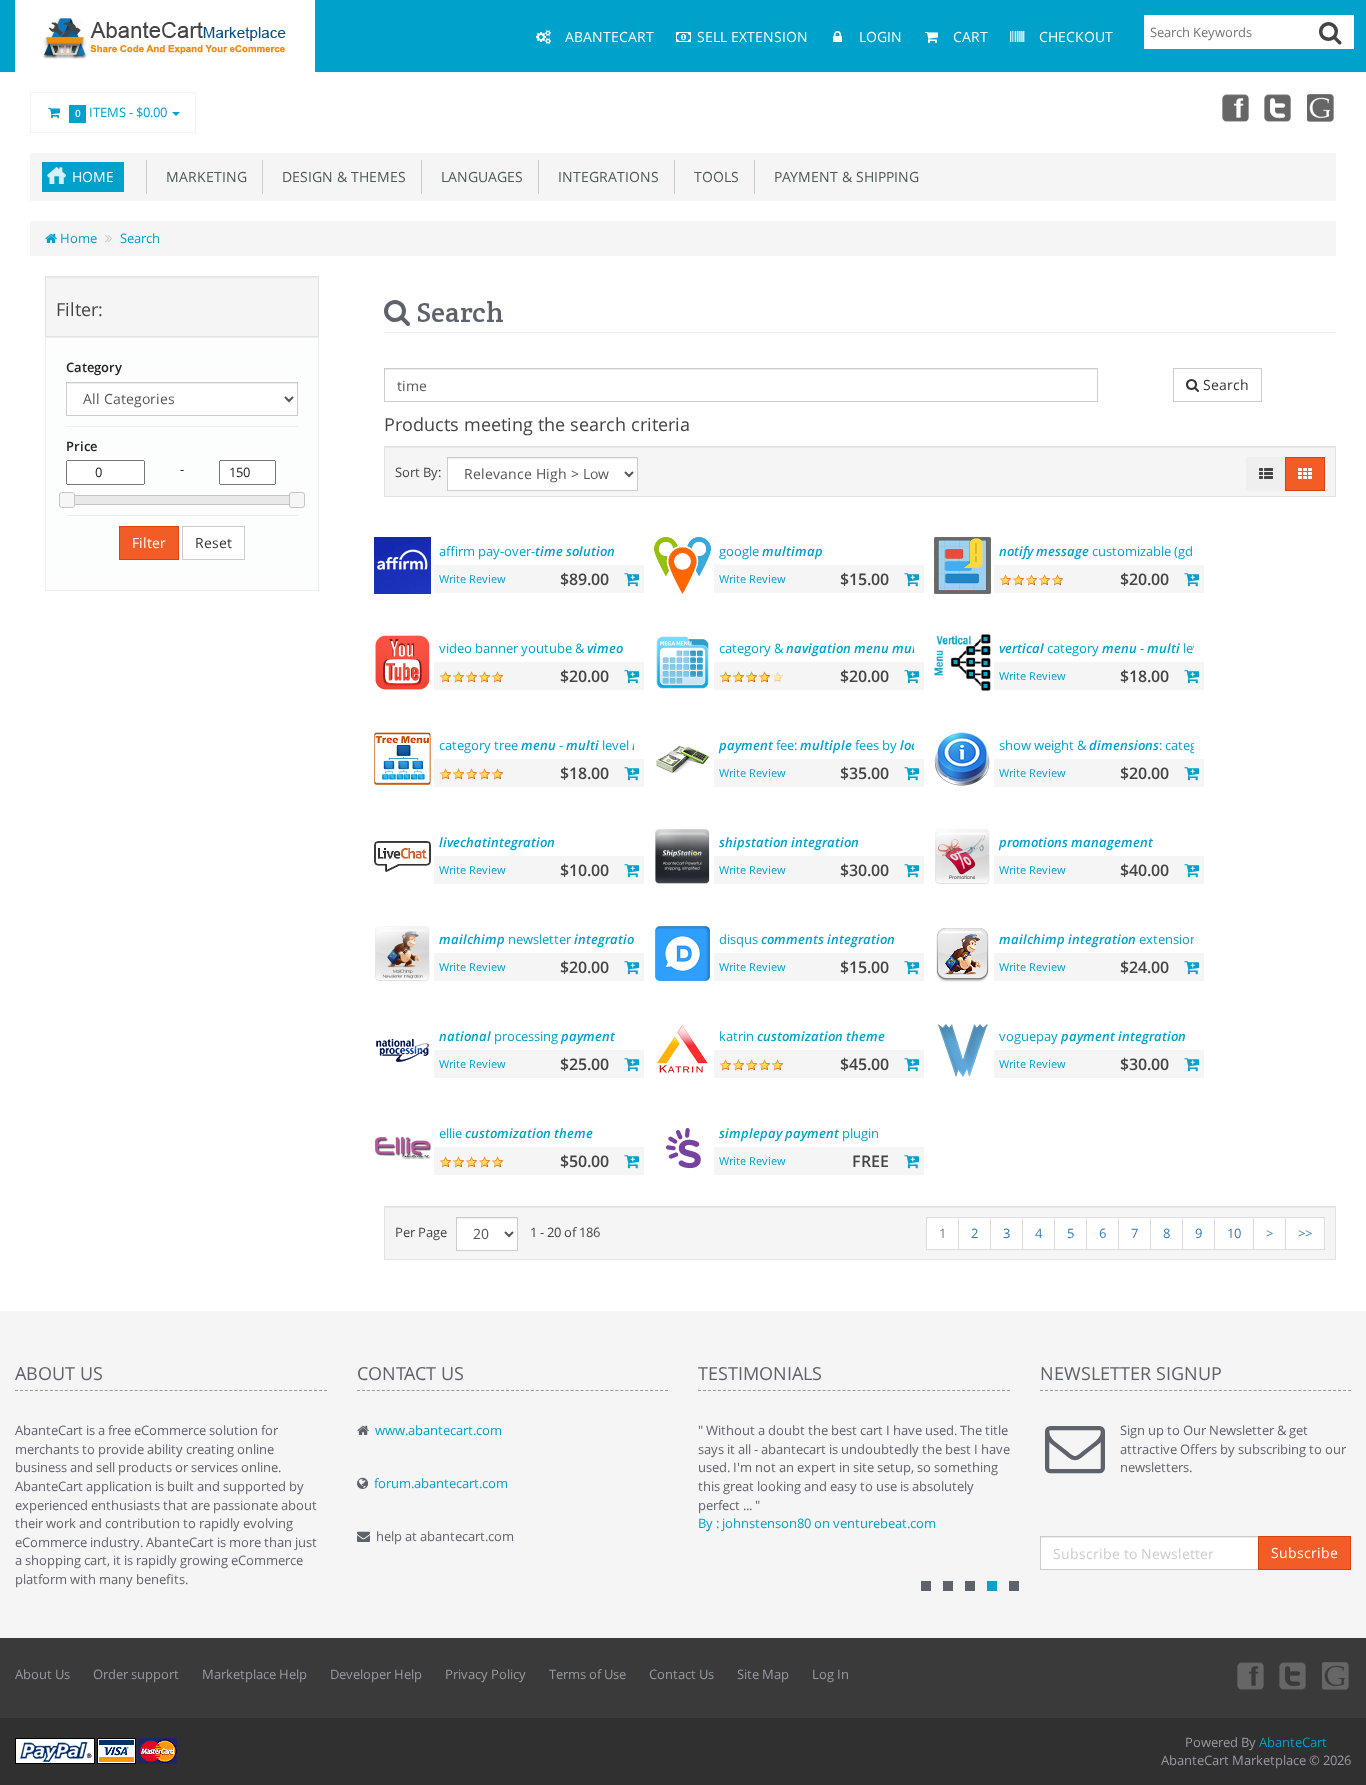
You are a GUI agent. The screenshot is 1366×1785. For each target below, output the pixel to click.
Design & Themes (340, 176)
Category (94, 367)
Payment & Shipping (842, 176)
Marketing (202, 176)
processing (527, 1036)
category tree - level (553, 745)
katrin (802, 1036)
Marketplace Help (254, 1674)
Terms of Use (587, 1674)
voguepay (1092, 1036)
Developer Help (376, 1674)
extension (1098, 939)
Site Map (763, 1674)
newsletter (540, 939)
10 (1234, 1233)
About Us (42, 1674)
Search (140, 238)
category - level (1104, 648)
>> (1305, 1233)
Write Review (472, 578)
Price (81, 446)
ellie (516, 1133)
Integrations (604, 176)
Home (93, 176)
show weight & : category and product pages (1165, 745)
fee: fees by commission (871, 745)
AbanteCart (1293, 1742)
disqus (807, 939)
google (771, 551)
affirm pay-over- (527, 551)
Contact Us (681, 1674)
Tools (712, 176)
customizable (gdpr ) (1132, 551)
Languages (478, 176)
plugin (799, 1133)
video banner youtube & (531, 648)
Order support (136, 1674)
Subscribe (1304, 1552)
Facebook (1234, 107)
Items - (121, 112)
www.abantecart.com (438, 1430)
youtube (1322, 107)
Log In (830, 1674)
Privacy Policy (485, 1674)
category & (836, 648)
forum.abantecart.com (441, 1483)
